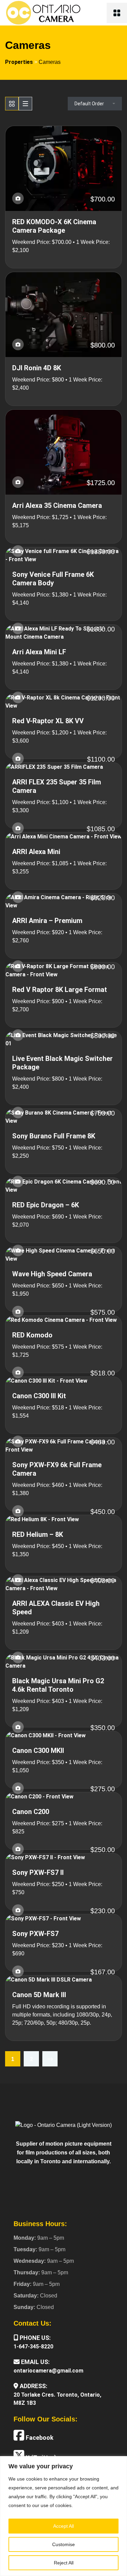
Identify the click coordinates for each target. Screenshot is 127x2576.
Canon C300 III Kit (39, 1396)
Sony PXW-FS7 (35, 1934)
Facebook (39, 2438)
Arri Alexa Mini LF (39, 652)
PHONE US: (35, 2338)
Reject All (64, 2563)
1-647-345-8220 (33, 2347)
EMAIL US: (35, 2362)
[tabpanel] (63, 1085)
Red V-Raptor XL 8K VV (48, 721)
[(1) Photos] (18, 482)
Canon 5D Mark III (39, 1995)
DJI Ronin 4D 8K (37, 368)
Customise (63, 2544)
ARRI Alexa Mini (36, 852)
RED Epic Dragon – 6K (46, 1205)
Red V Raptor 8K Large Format (60, 990)
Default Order (89, 104)
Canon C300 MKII (38, 1751)
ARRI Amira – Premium (47, 921)
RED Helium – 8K (38, 1534)
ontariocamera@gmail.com (48, 2371)
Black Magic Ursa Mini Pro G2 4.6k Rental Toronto (58, 1685)
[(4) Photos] (18, 828)
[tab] (12, 104)
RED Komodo (32, 1335)
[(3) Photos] (18, 198)
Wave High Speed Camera (52, 1274)
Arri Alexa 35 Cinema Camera (57, 505)
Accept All (63, 2526)
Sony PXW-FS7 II (38, 1872)
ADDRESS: (33, 2386)
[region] (63, 2516)
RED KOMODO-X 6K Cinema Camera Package (54, 226)
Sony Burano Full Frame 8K (54, 1136)
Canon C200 (31, 1812)
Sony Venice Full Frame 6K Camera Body (53, 579)
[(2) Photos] (18, 897)
